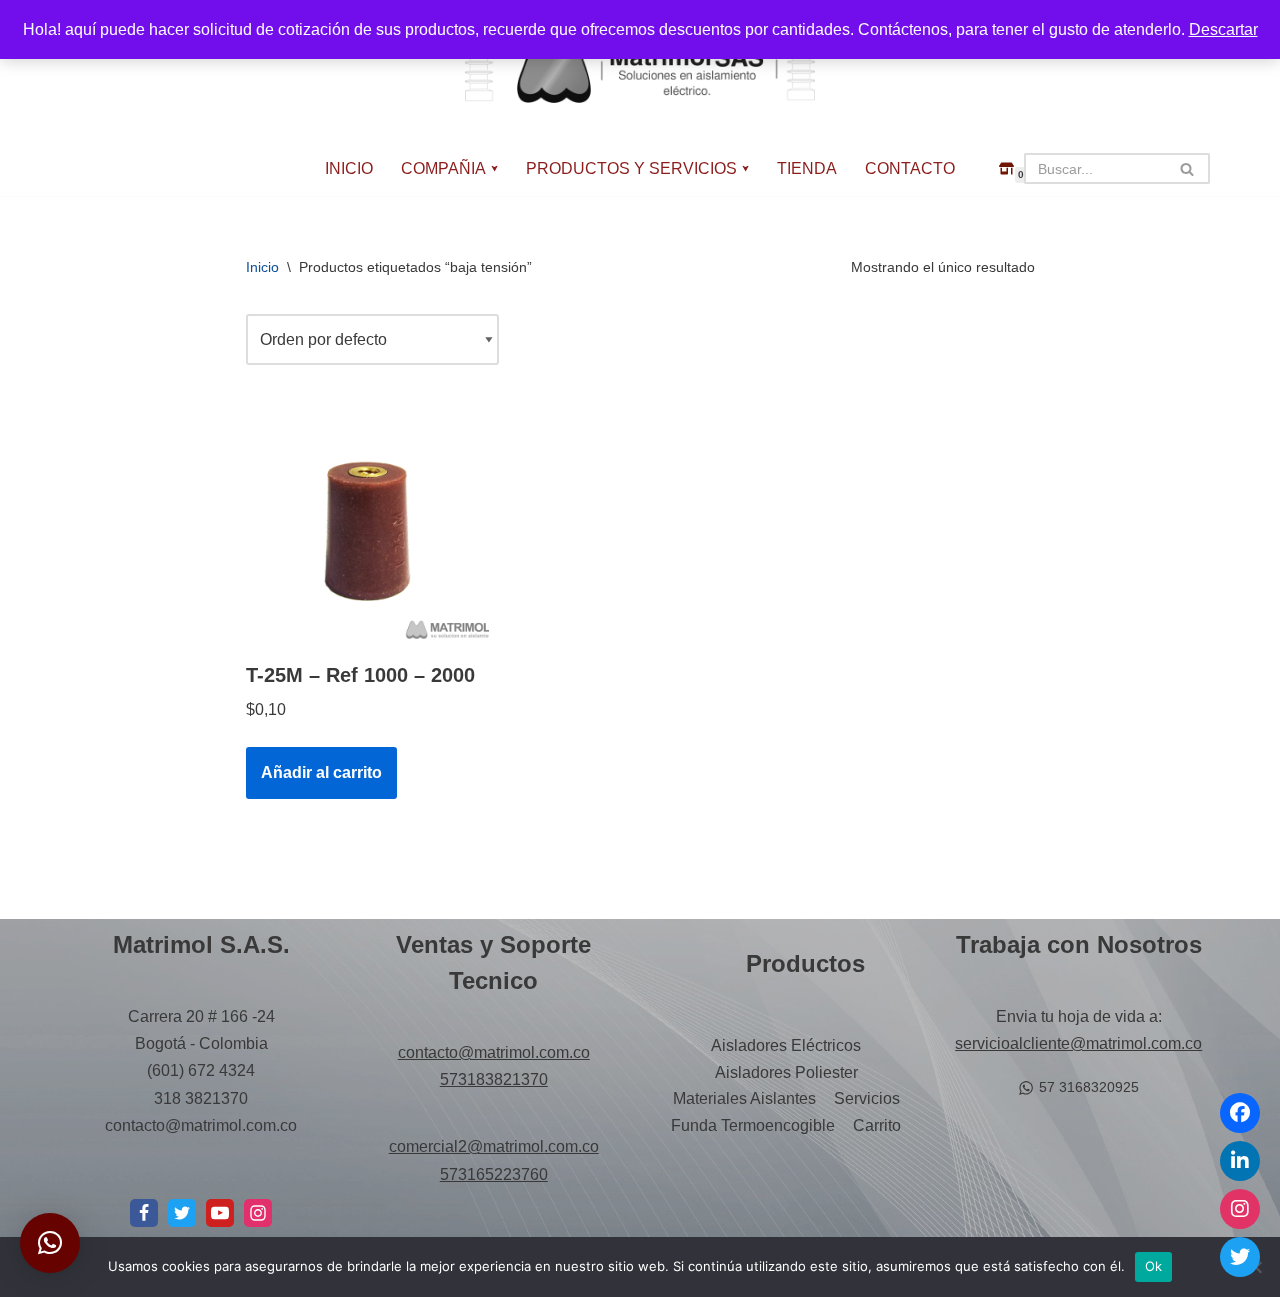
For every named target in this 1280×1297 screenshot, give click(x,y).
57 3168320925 (1089, 1087)
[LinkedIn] (1240, 1161)
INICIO (349, 168)
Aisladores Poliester (786, 1072)
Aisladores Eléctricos (786, 1045)
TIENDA (807, 168)
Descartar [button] (1223, 29)
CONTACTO (910, 168)
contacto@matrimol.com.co (494, 1052)
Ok (1154, 1266)
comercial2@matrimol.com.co (494, 1146)
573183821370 (494, 1079)
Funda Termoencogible (753, 1125)
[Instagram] (258, 1213)
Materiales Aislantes (744, 1098)
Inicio (262, 267)
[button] (494, 168)
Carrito (877, 1125)
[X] (182, 1213)
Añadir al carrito (321, 772)
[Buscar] (1187, 168)
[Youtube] (220, 1213)
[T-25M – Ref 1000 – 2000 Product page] (367, 526)
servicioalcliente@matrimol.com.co (1078, 1043)
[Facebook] (144, 1213)
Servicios (867, 1098)
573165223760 (494, 1174)
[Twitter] (1240, 1257)
